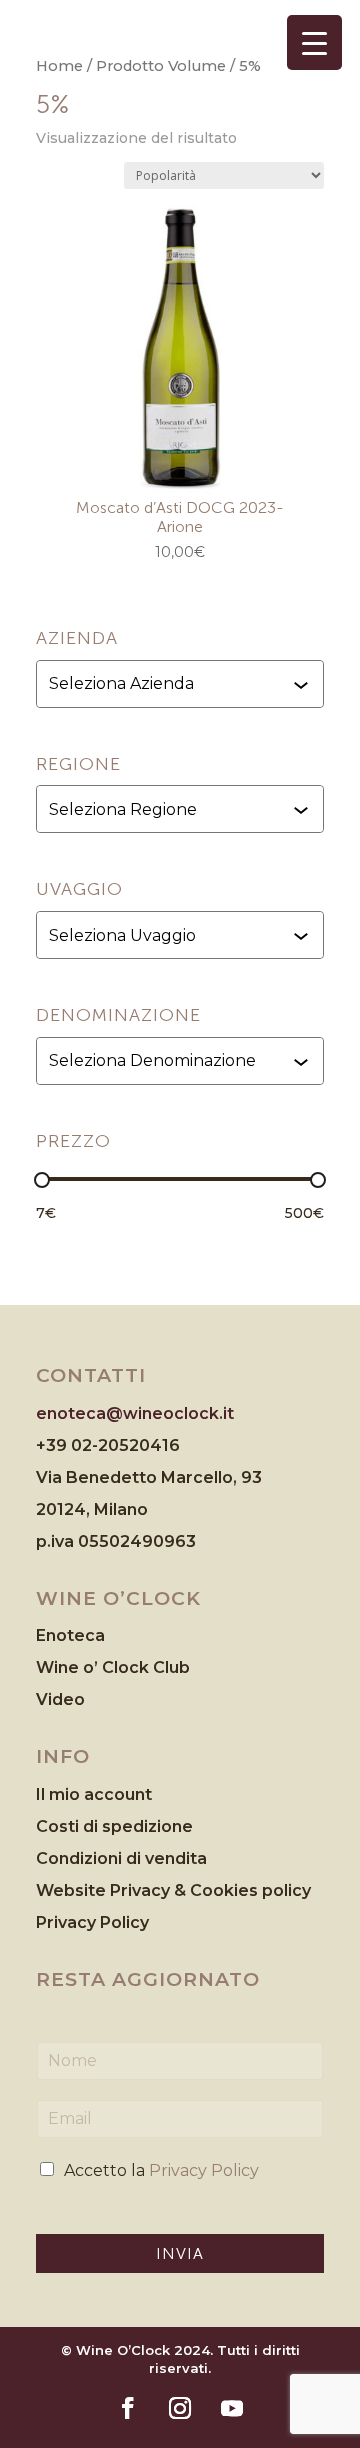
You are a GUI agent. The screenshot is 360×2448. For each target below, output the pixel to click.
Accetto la (161, 2170)
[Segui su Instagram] (180, 2408)
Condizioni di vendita (121, 1858)
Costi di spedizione (114, 1826)
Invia (180, 2253)
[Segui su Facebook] (128, 2408)
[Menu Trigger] (314, 42)
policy (286, 1890)
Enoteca (70, 1635)
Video (60, 1699)
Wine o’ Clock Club (113, 1667)
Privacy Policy (92, 1922)
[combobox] (182, 684)
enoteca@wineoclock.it (135, 1413)
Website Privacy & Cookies (149, 1890)
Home (59, 66)
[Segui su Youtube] (232, 2408)
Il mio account (94, 1794)
